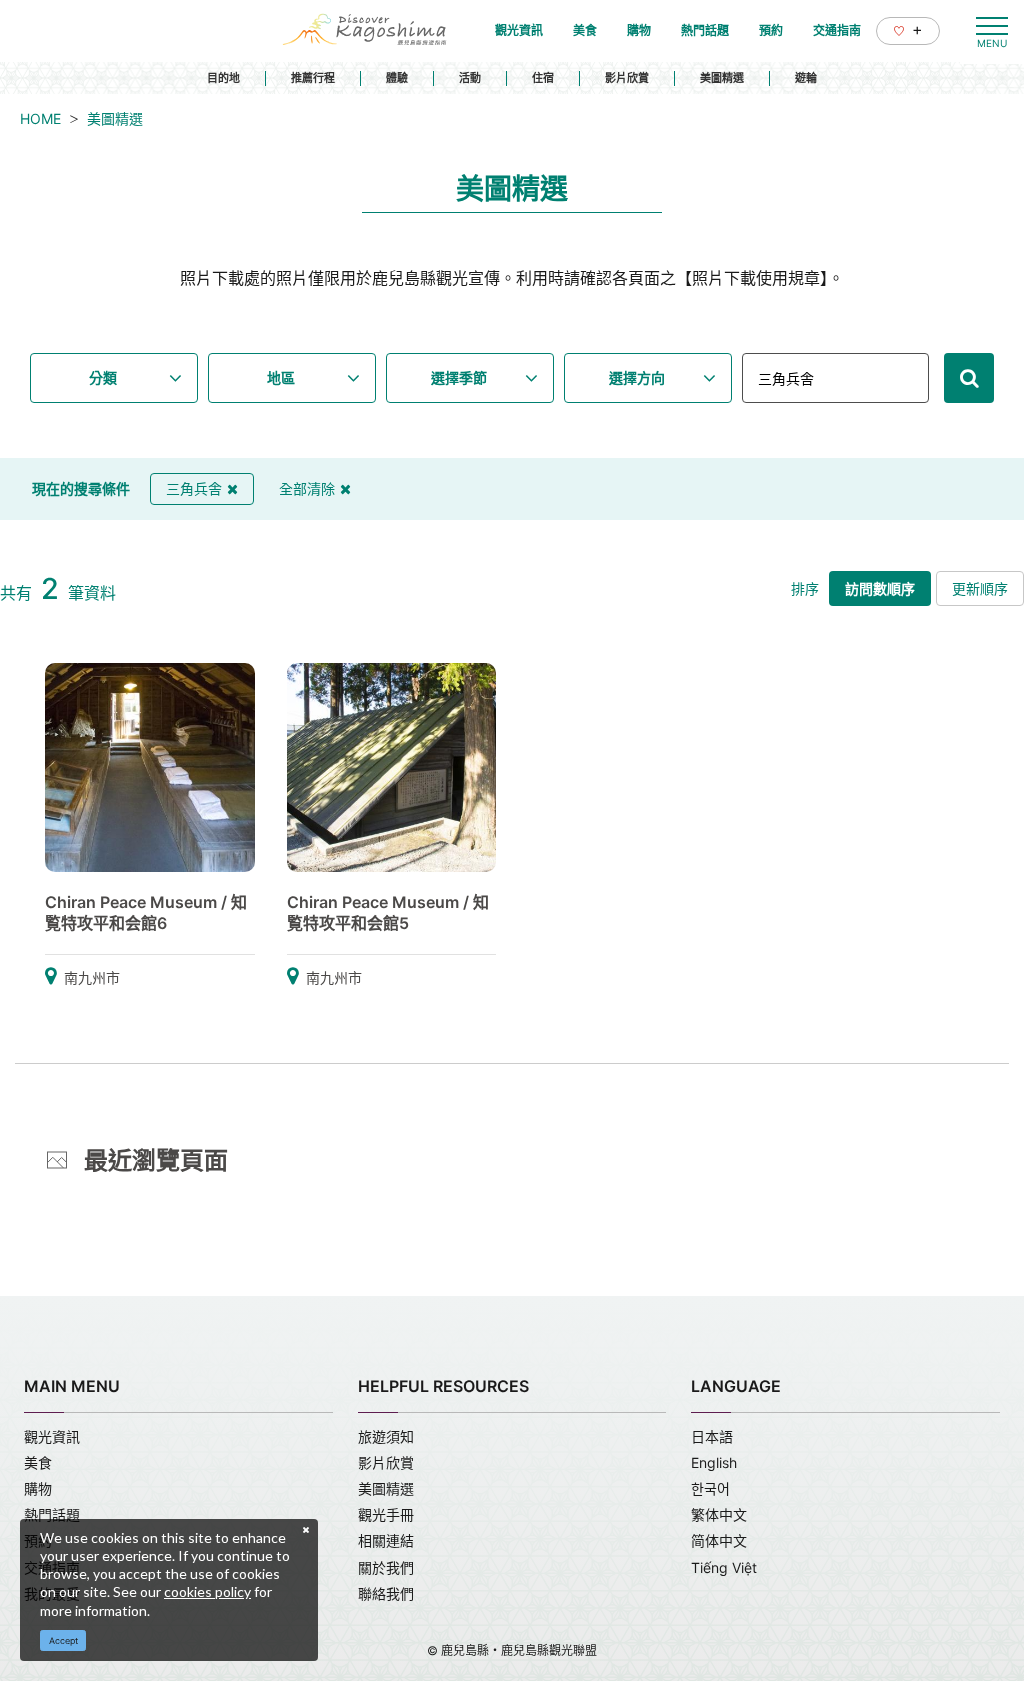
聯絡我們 (386, 1593)
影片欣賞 (627, 78)
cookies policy (207, 1591)
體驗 (397, 78)
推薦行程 (313, 78)
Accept (63, 1640)
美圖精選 (722, 78)
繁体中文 (719, 1514)
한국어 (710, 1488)
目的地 (223, 78)
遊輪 (806, 78)
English (714, 1462)
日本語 (712, 1436)
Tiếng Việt (724, 1567)
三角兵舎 (194, 488)
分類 (103, 377)
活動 (470, 78)
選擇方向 (637, 377)
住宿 (543, 78)
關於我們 (386, 1567)
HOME (40, 118)
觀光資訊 (52, 1436)
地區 (281, 377)
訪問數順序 (880, 588)
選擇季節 (459, 377)
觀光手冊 (386, 1514)
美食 (38, 1462)
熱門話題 (52, 1514)
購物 (38, 1488)
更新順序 (980, 588)
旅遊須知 (386, 1436)
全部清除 (307, 488)
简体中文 (719, 1540)
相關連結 (386, 1540)
